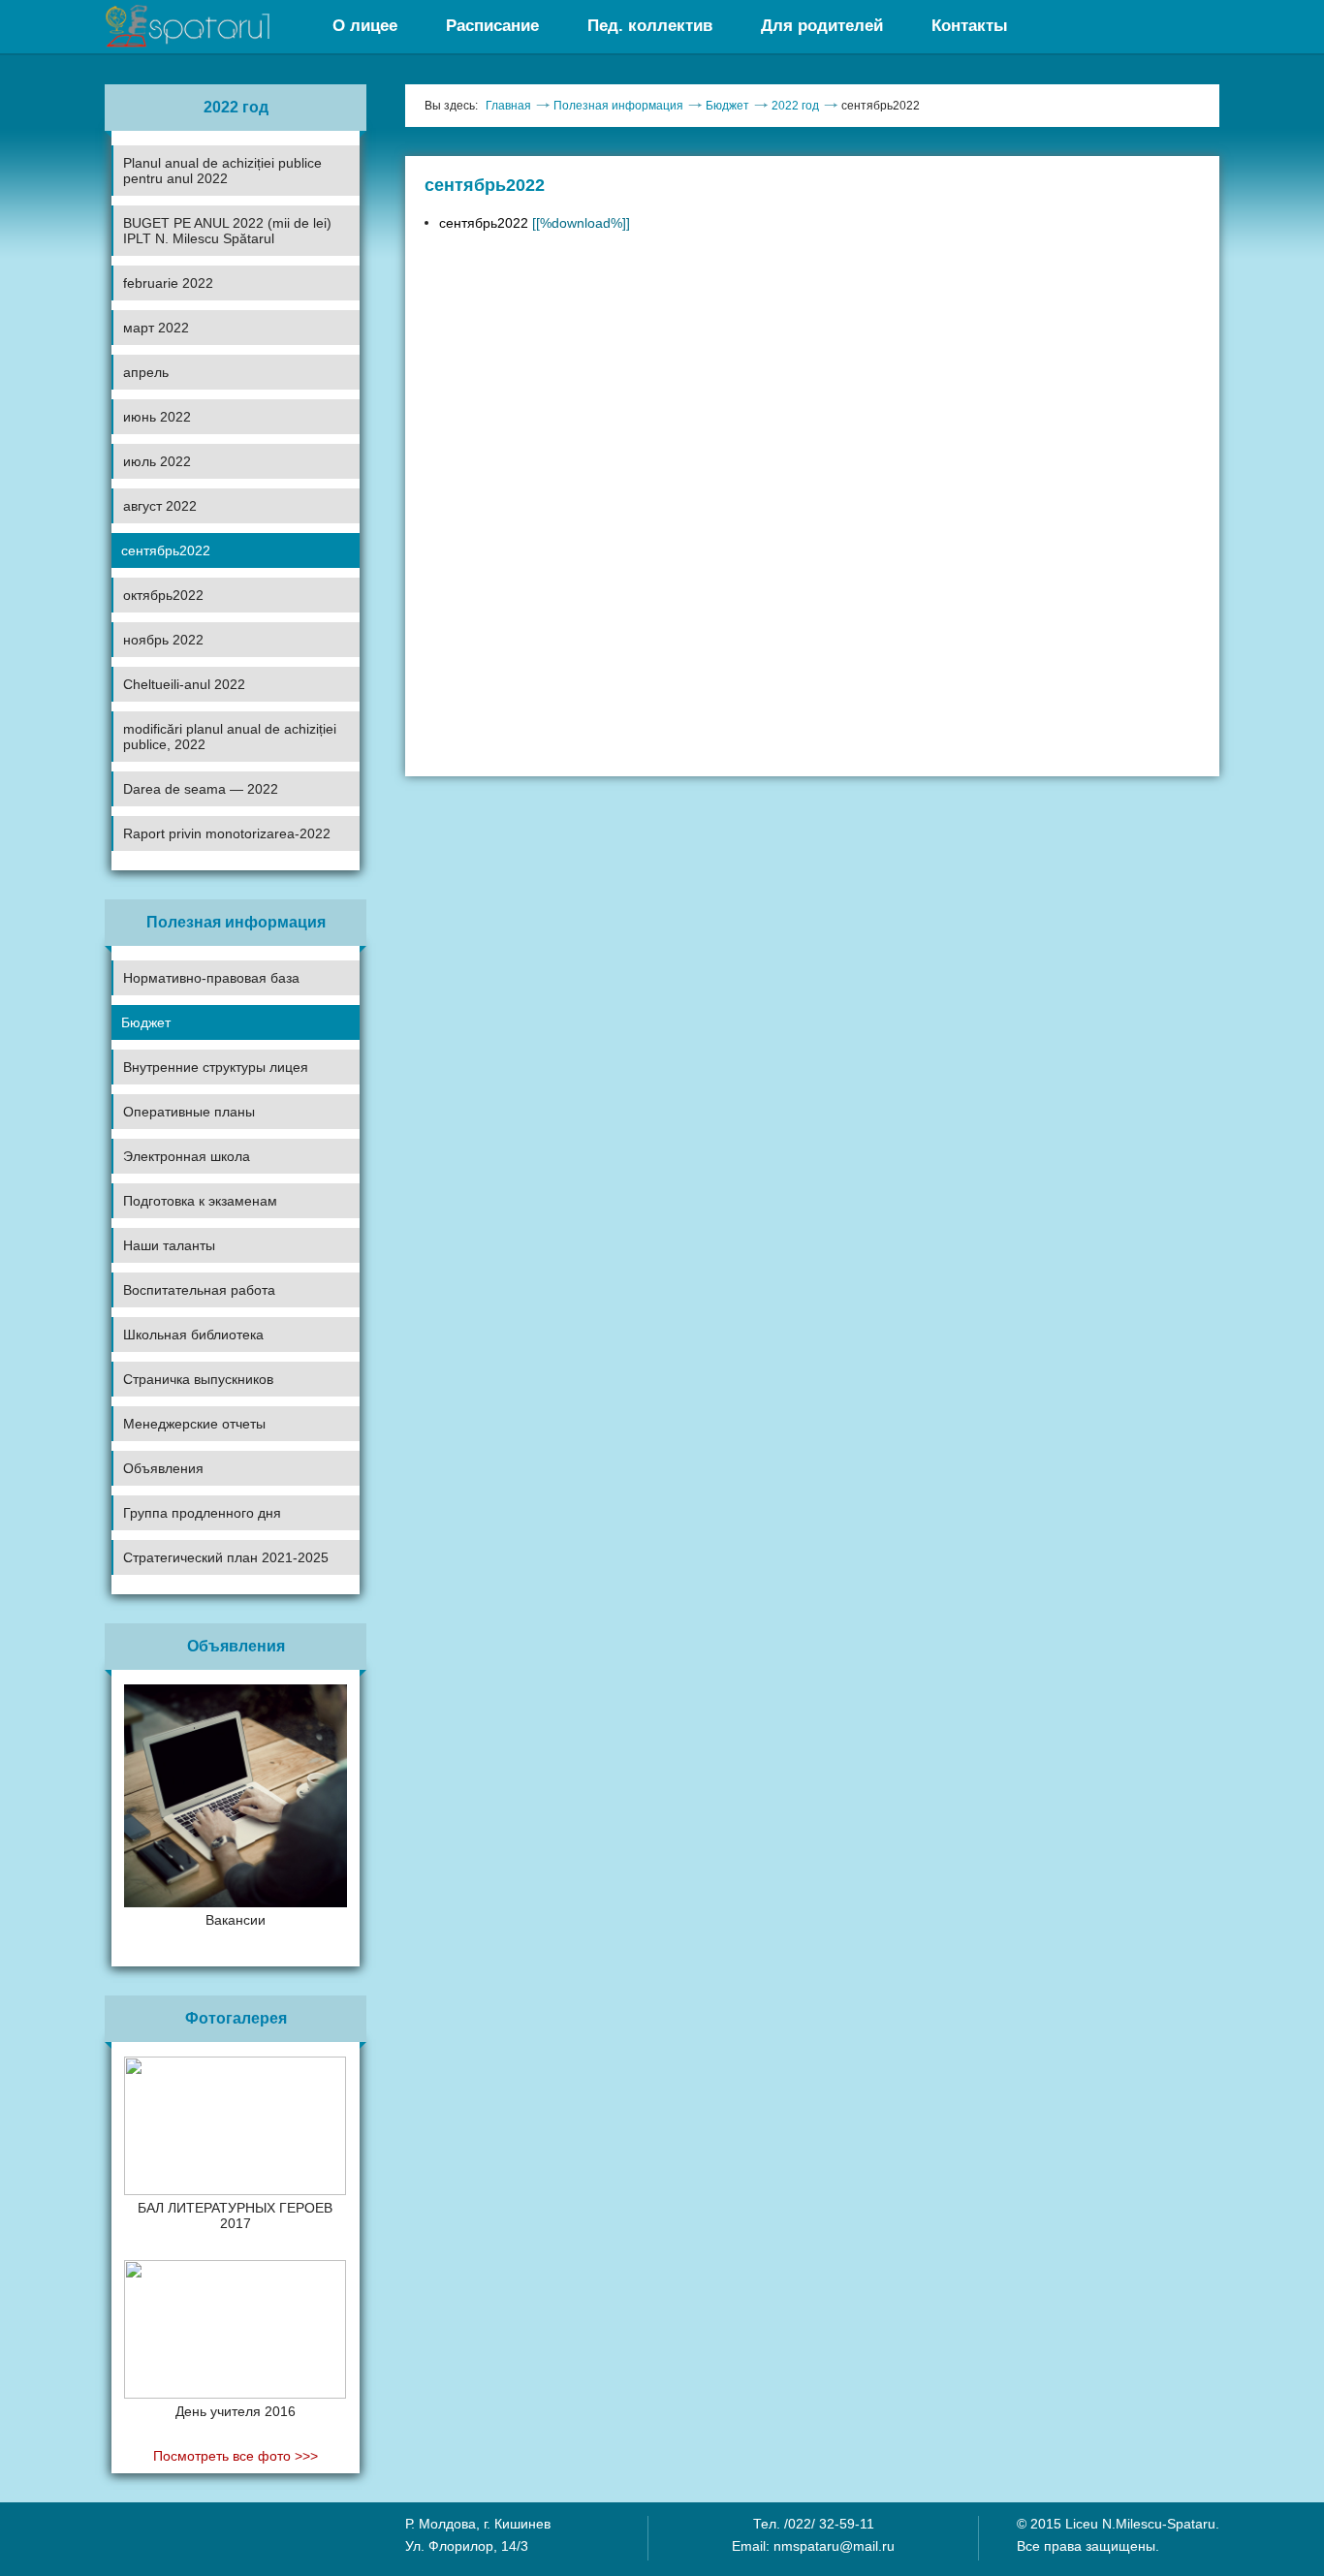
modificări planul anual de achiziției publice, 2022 (230, 737)
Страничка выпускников (198, 1379)
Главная (508, 106)
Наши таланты (169, 1245)
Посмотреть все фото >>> (236, 2456)
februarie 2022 (168, 283)
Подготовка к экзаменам (200, 1201)
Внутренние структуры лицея (216, 1067)
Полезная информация (618, 106)
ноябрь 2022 (163, 640)
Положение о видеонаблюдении (210, 1609)
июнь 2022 (157, 417)
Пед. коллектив (650, 26)
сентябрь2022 (166, 550)
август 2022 (160, 506)
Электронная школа (187, 1156)
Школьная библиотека (193, 1335)
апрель (146, 372)
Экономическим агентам (188, 1536)
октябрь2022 (163, 595)
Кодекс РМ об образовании (196, 1575)
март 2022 (156, 328)
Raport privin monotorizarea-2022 (227, 833)
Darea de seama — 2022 (201, 789)
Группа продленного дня (202, 1513)
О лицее (365, 26)
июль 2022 (157, 461)
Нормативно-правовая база (211, 978)
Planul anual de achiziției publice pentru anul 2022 (222, 171)
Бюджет (146, 1022)
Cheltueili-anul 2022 (184, 684)
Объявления (163, 1468)
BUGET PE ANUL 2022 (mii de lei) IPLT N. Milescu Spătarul (227, 231)
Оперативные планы (189, 1112)
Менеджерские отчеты (194, 1424)
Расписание (492, 26)
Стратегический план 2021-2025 (226, 1557)
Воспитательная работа (199, 1290)
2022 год (795, 106)
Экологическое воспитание (196, 1358)
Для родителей (822, 26)
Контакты (970, 26)
